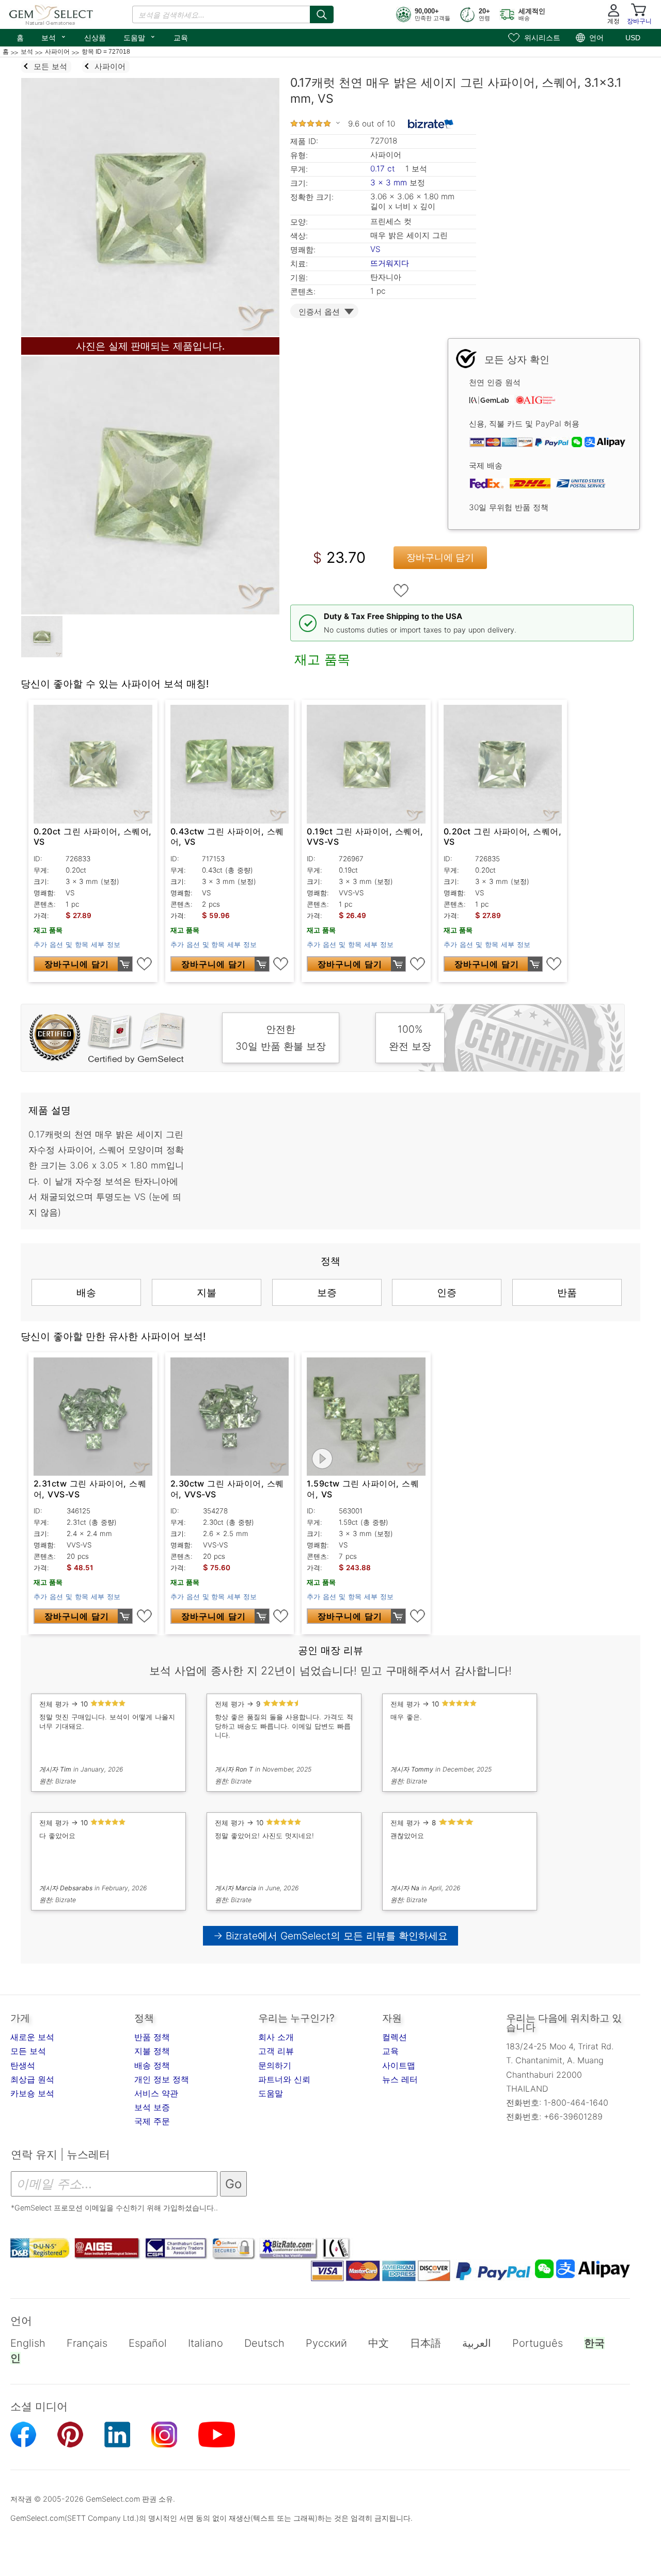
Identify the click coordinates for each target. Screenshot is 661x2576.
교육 (181, 38)
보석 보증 (152, 2107)
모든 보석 (28, 2051)
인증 (447, 1292)
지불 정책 (152, 2051)
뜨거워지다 (390, 263)
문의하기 (275, 2065)
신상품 (95, 38)
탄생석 (23, 2065)
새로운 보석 (32, 2037)
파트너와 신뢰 (284, 2079)
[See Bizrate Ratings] (431, 124)
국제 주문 (152, 2121)
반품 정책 (152, 2037)
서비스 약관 (156, 2093)
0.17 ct (384, 169)
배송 (86, 1292)
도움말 (140, 37)
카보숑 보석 (32, 2093)
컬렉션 (395, 2037)
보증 (327, 1292)
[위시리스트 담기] (401, 591)
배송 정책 (152, 2065)
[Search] (322, 14)
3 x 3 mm (389, 183)
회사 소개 (276, 2037)
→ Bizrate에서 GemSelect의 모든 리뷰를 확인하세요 (330, 1936)
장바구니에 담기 (440, 557)
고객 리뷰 (276, 2051)
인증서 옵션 (319, 312)
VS (375, 249)
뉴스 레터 (400, 2079)
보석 (54, 37)
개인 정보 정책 (162, 2079)
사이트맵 (399, 2065)
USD (633, 38)
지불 (207, 1292)
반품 (567, 1292)
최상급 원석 (32, 2079)
